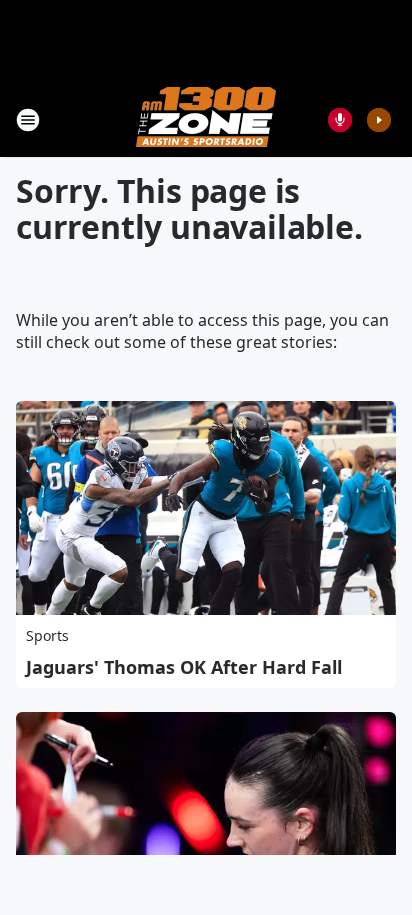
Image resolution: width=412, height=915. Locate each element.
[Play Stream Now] (379, 120)
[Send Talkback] (340, 120)
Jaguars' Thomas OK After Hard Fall (184, 667)
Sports (47, 635)
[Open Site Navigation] (28, 120)
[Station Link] (206, 119)
